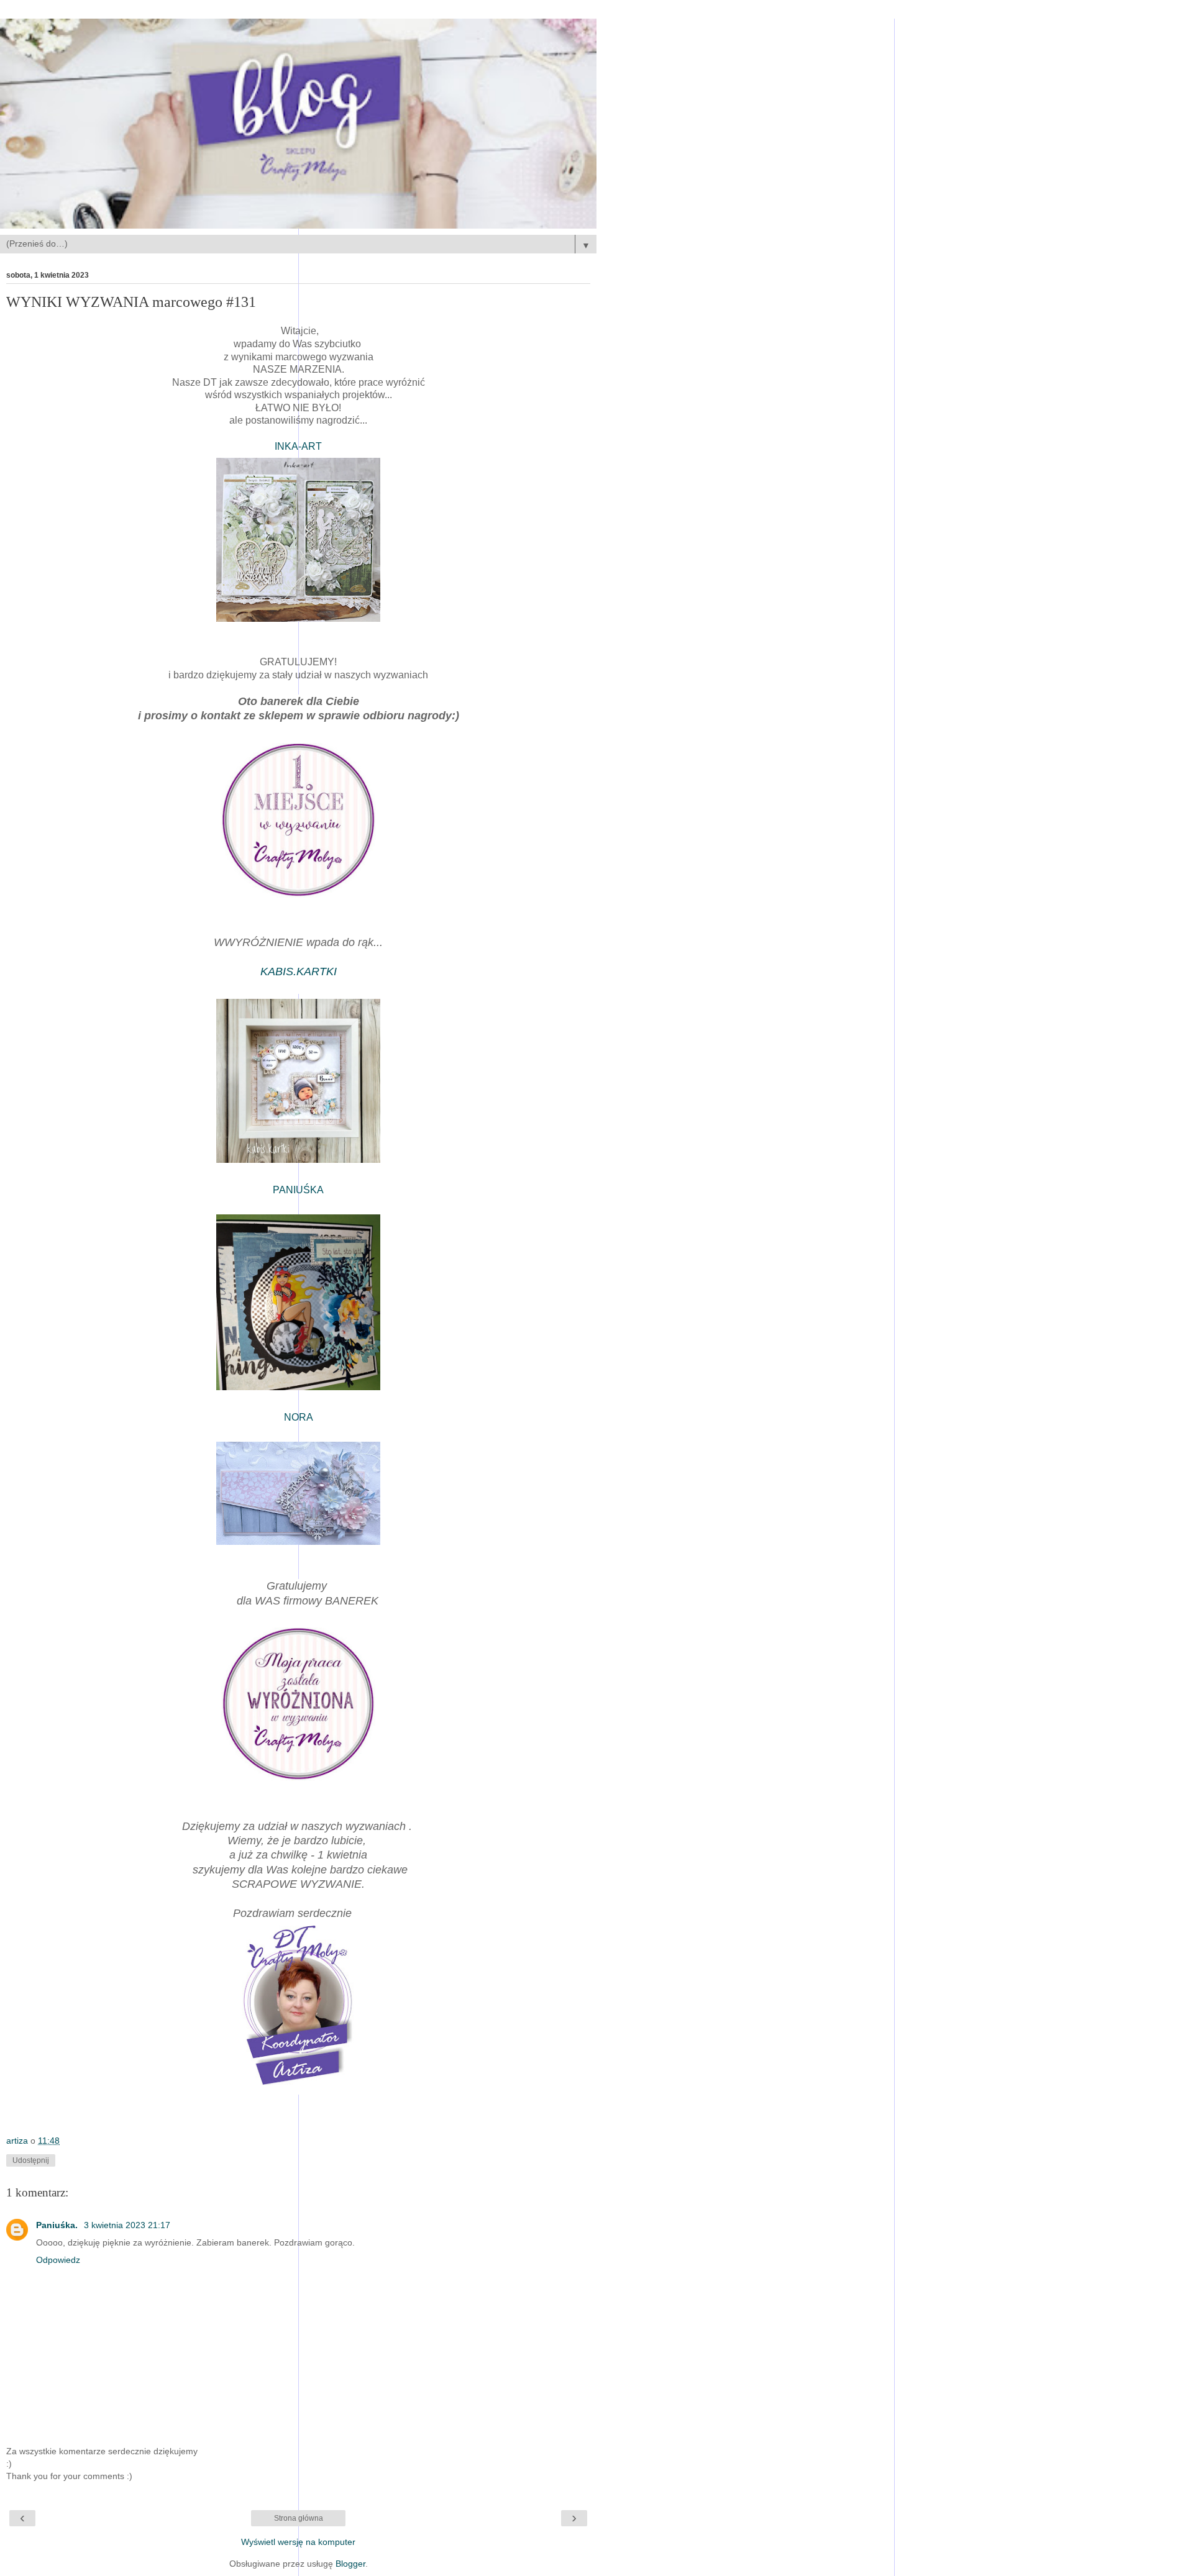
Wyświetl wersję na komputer (298, 2542)
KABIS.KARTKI (299, 972)
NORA (299, 1417)
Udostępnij (31, 2160)
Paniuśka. (58, 2225)
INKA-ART (298, 446)
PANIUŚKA (298, 1190)
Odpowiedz (58, 2260)
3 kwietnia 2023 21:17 (127, 2225)
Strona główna (299, 2518)
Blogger (350, 2564)
